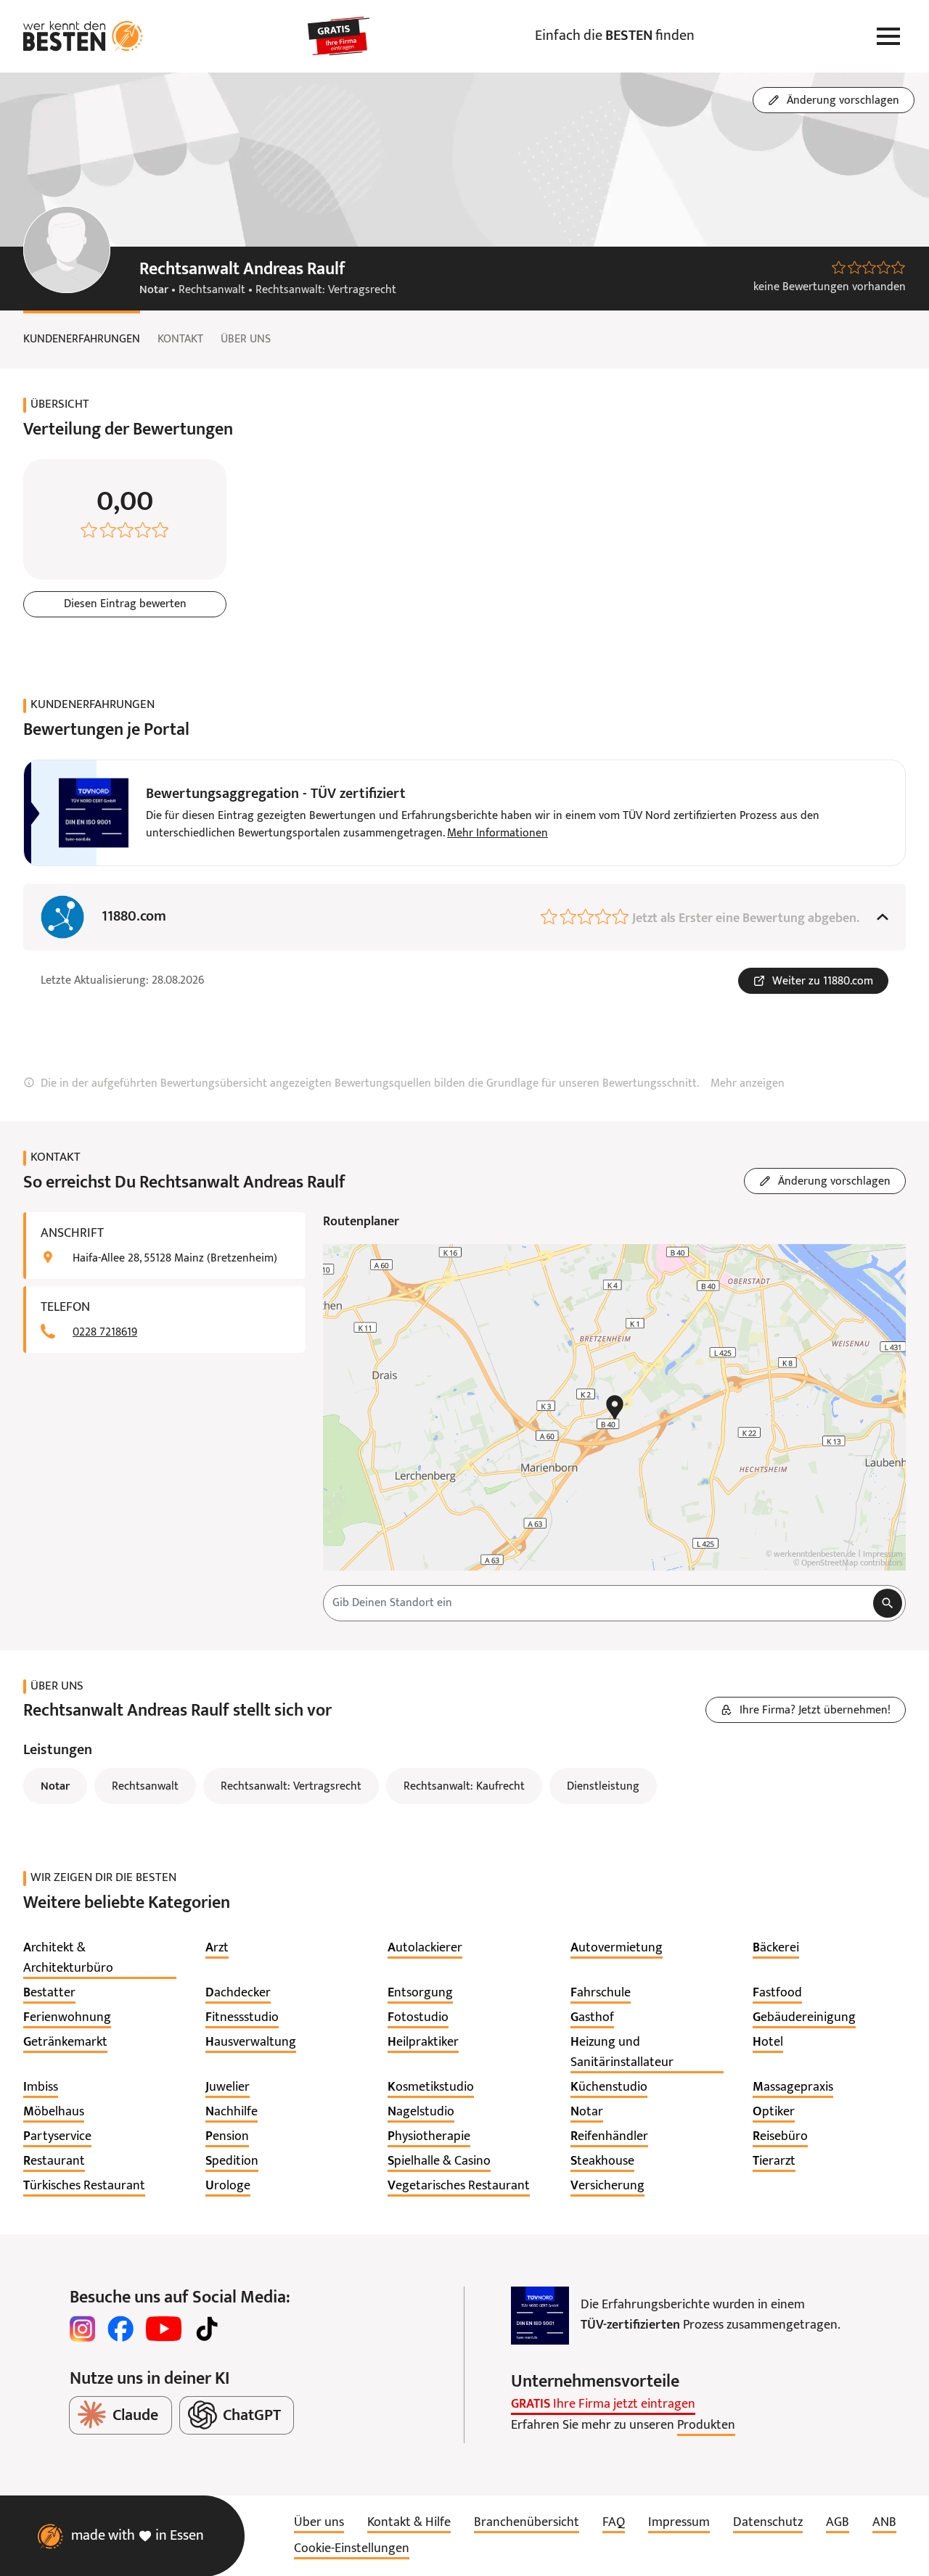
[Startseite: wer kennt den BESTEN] (83, 36)
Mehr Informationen (498, 834)
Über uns (246, 340)
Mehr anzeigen (748, 1084)
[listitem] (100, 1959)
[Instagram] (83, 2329)
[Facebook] (120, 2329)
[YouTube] (164, 2329)
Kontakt (180, 340)
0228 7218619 (105, 1333)
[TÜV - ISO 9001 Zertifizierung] (540, 2316)
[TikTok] (207, 2329)
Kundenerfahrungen (82, 340)
